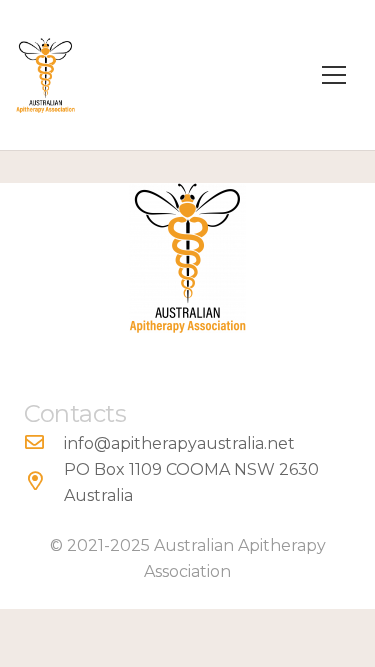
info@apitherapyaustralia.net (179, 443)
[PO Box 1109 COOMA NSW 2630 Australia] (44, 483)
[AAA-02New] (45, 75)
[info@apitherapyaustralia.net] (44, 444)
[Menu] (334, 75)
